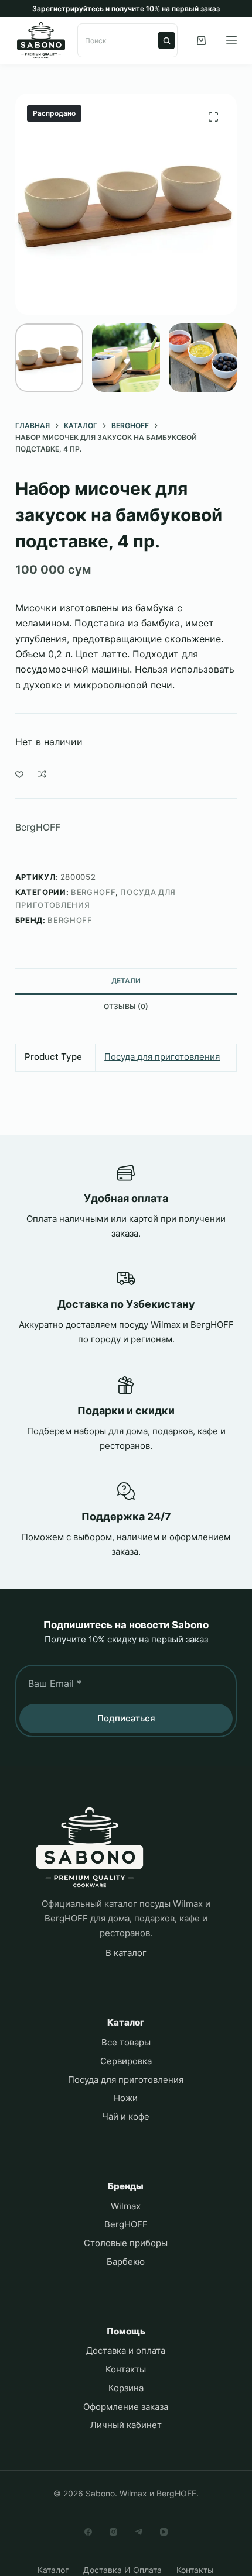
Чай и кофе (126, 2117)
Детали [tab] (126, 981)
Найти (166, 40)
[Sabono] (90, 1847)
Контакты (126, 2369)
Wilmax (126, 2206)
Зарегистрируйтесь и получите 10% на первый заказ (126, 8)
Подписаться (126, 1718)
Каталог (53, 2570)
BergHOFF (38, 827)
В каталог (126, 1953)
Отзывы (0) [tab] (126, 1006)
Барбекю (126, 2262)
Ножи (126, 2098)
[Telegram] (139, 2532)
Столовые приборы (126, 2243)
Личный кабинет (126, 2425)
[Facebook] (88, 2532)
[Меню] (231, 40)
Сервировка (126, 2061)
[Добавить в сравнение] (42, 774)
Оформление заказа (126, 2407)
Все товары (126, 2042)
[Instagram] (113, 2532)
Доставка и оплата (126, 2351)
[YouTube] (164, 2532)
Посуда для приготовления (162, 1057)
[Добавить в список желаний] (19, 774)
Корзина (126, 2388)
